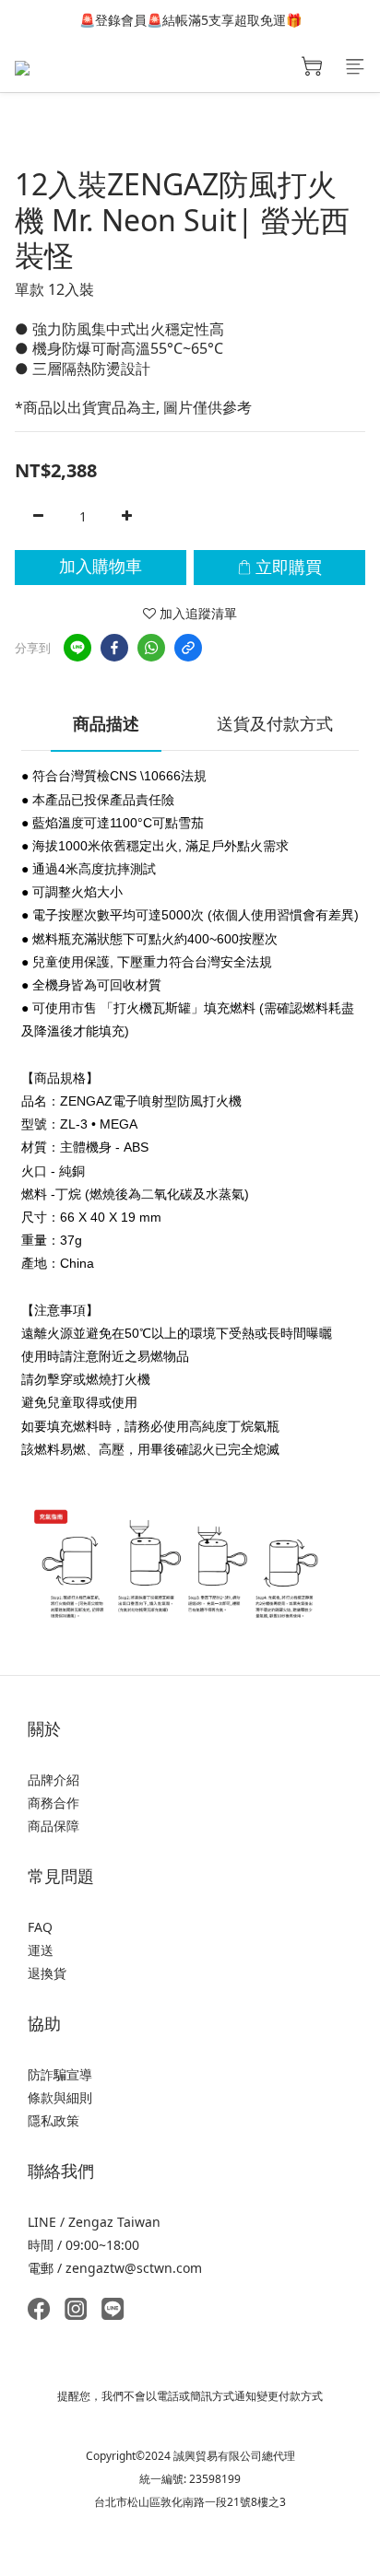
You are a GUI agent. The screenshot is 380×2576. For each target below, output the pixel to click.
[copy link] (188, 648)
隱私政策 (53, 2120)
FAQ (40, 1927)
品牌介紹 (53, 1780)
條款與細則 (60, 2097)
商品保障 (53, 1826)
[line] (77, 648)
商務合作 (53, 1803)
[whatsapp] (151, 648)
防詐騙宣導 (60, 2074)
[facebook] (114, 648)
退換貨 (47, 1973)
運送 (41, 1950)
